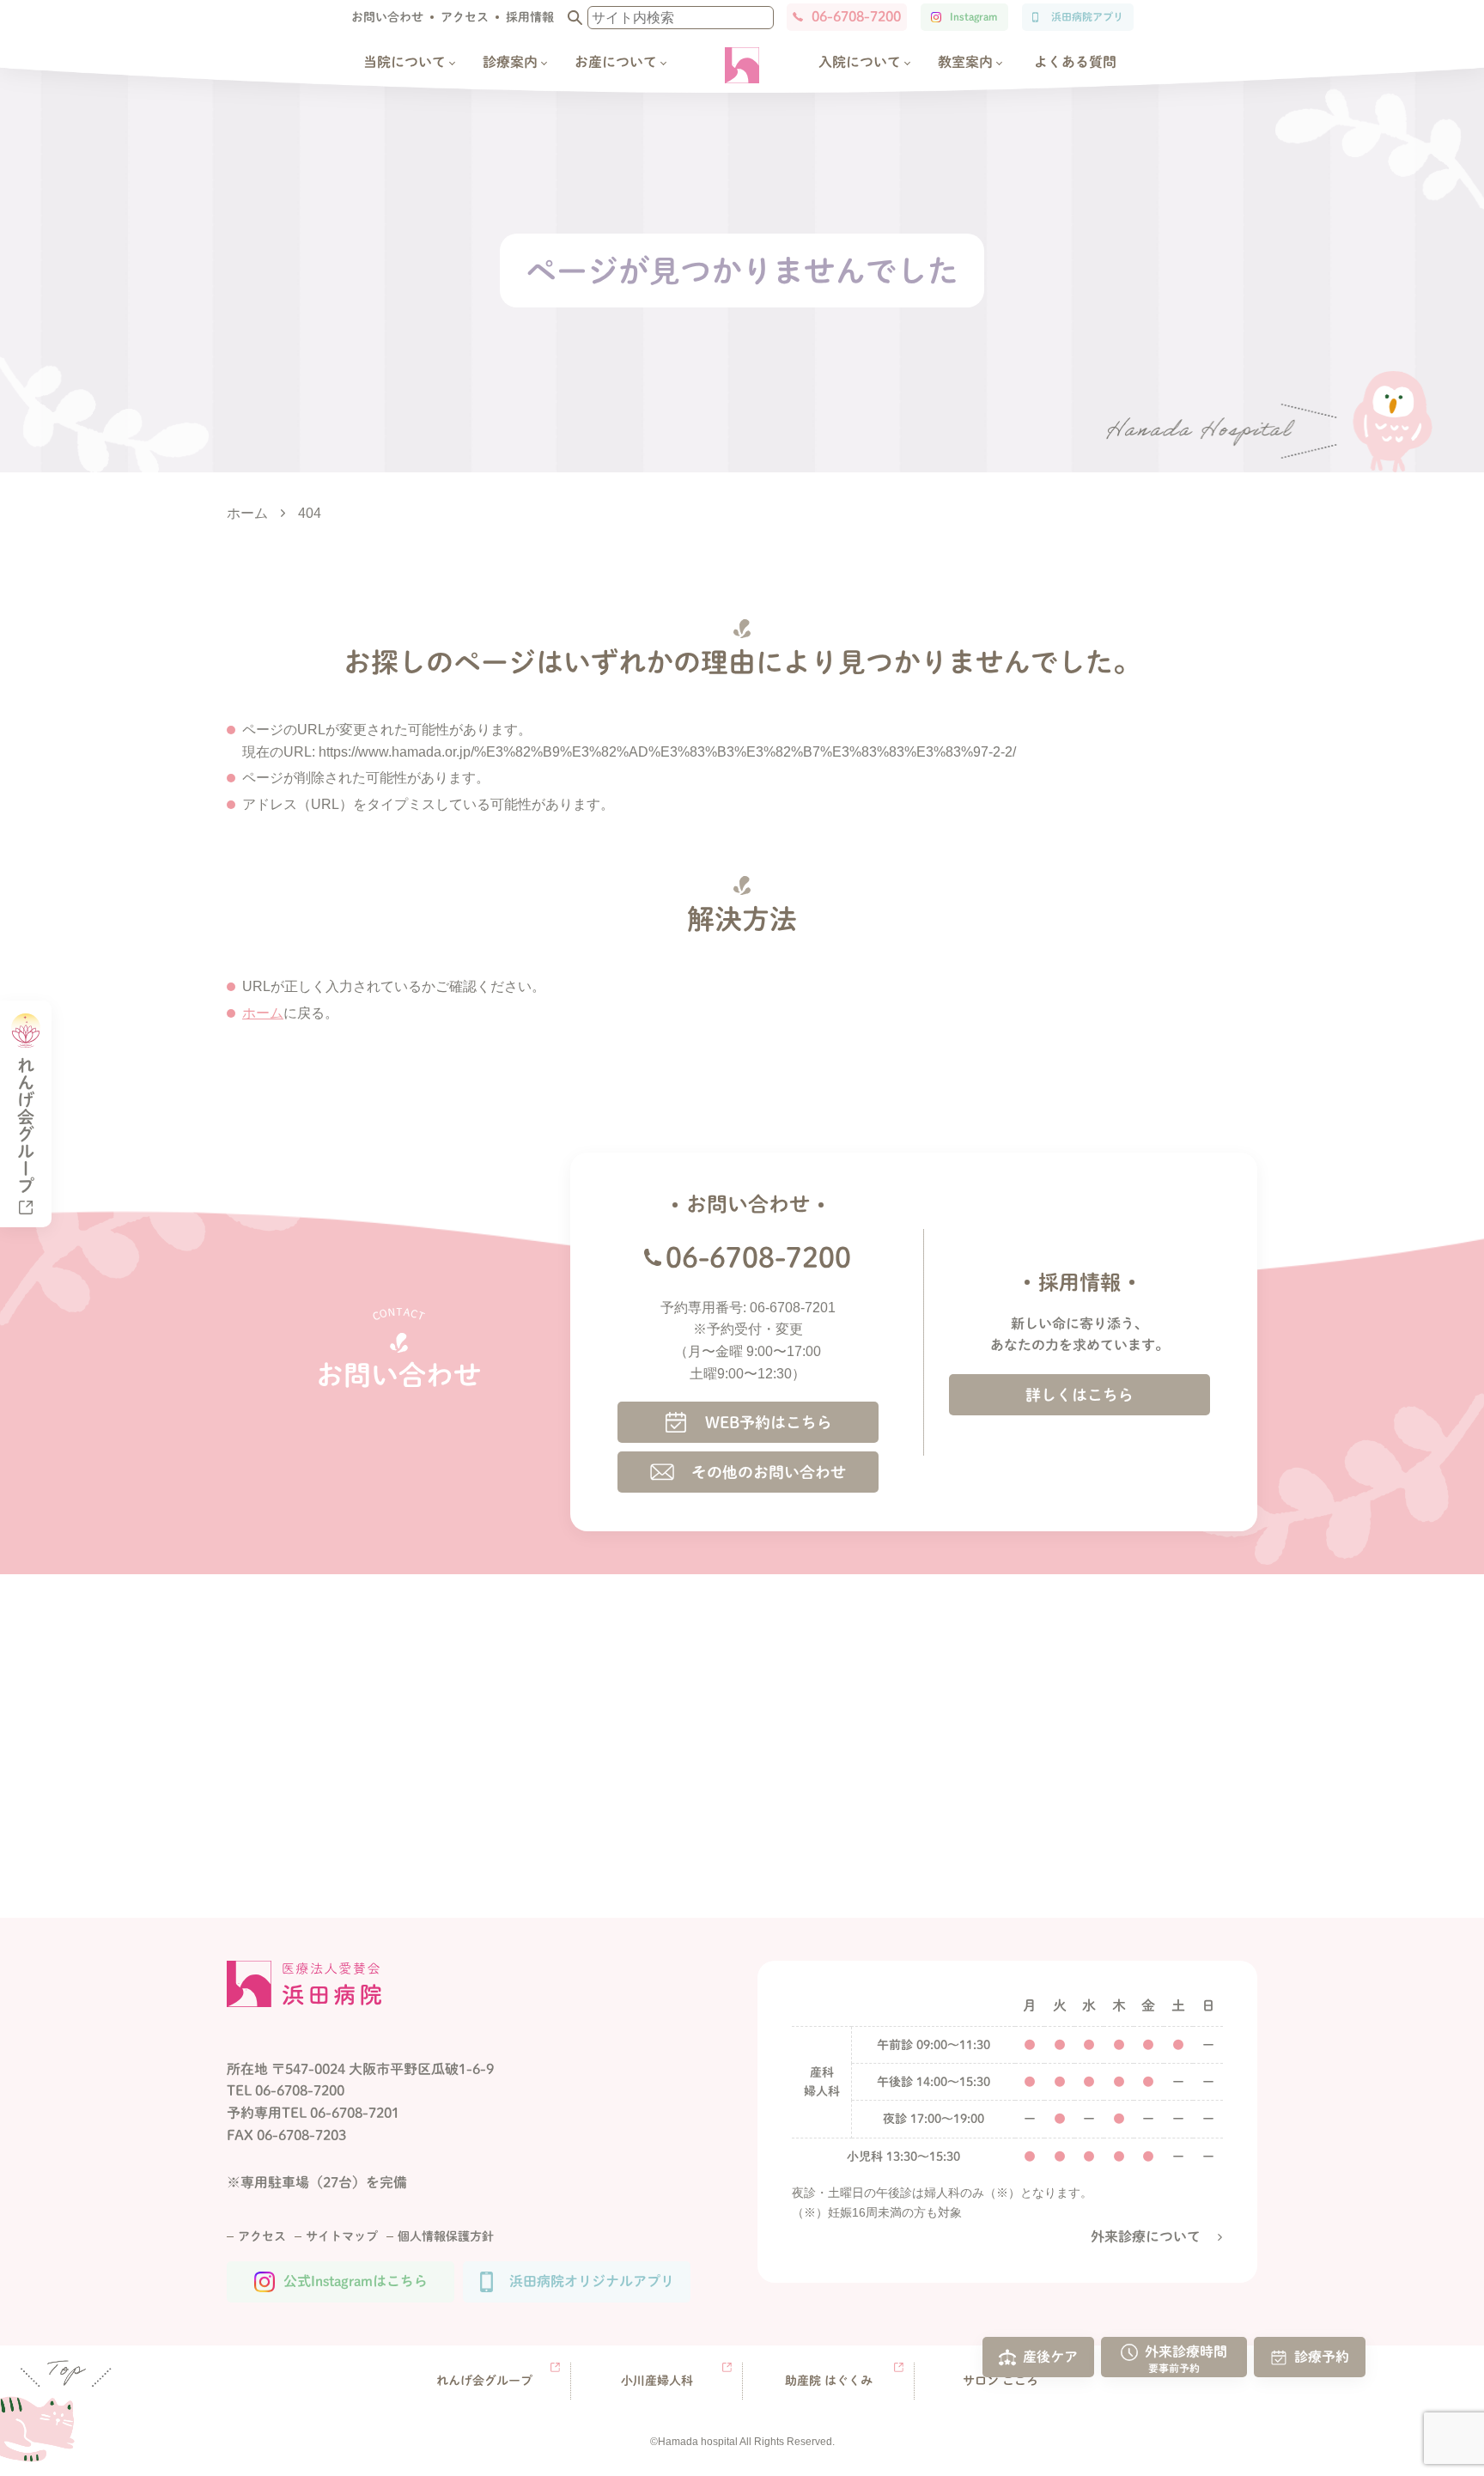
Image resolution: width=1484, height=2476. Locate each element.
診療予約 (1322, 2356)
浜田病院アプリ (1087, 16)
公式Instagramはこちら (356, 2281)
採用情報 (530, 17)
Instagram (973, 16)
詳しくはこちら (1080, 1395)
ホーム (263, 1013)
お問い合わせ (387, 17)
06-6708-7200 (856, 16)
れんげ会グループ (484, 2381)
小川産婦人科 (657, 2381)
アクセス (465, 17)
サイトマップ (342, 2236)
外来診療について (1146, 2236)
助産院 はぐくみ (829, 2381)
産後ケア (1050, 2356)
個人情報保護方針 (446, 2236)
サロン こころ (1000, 2381)
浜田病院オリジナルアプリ (592, 2281)
